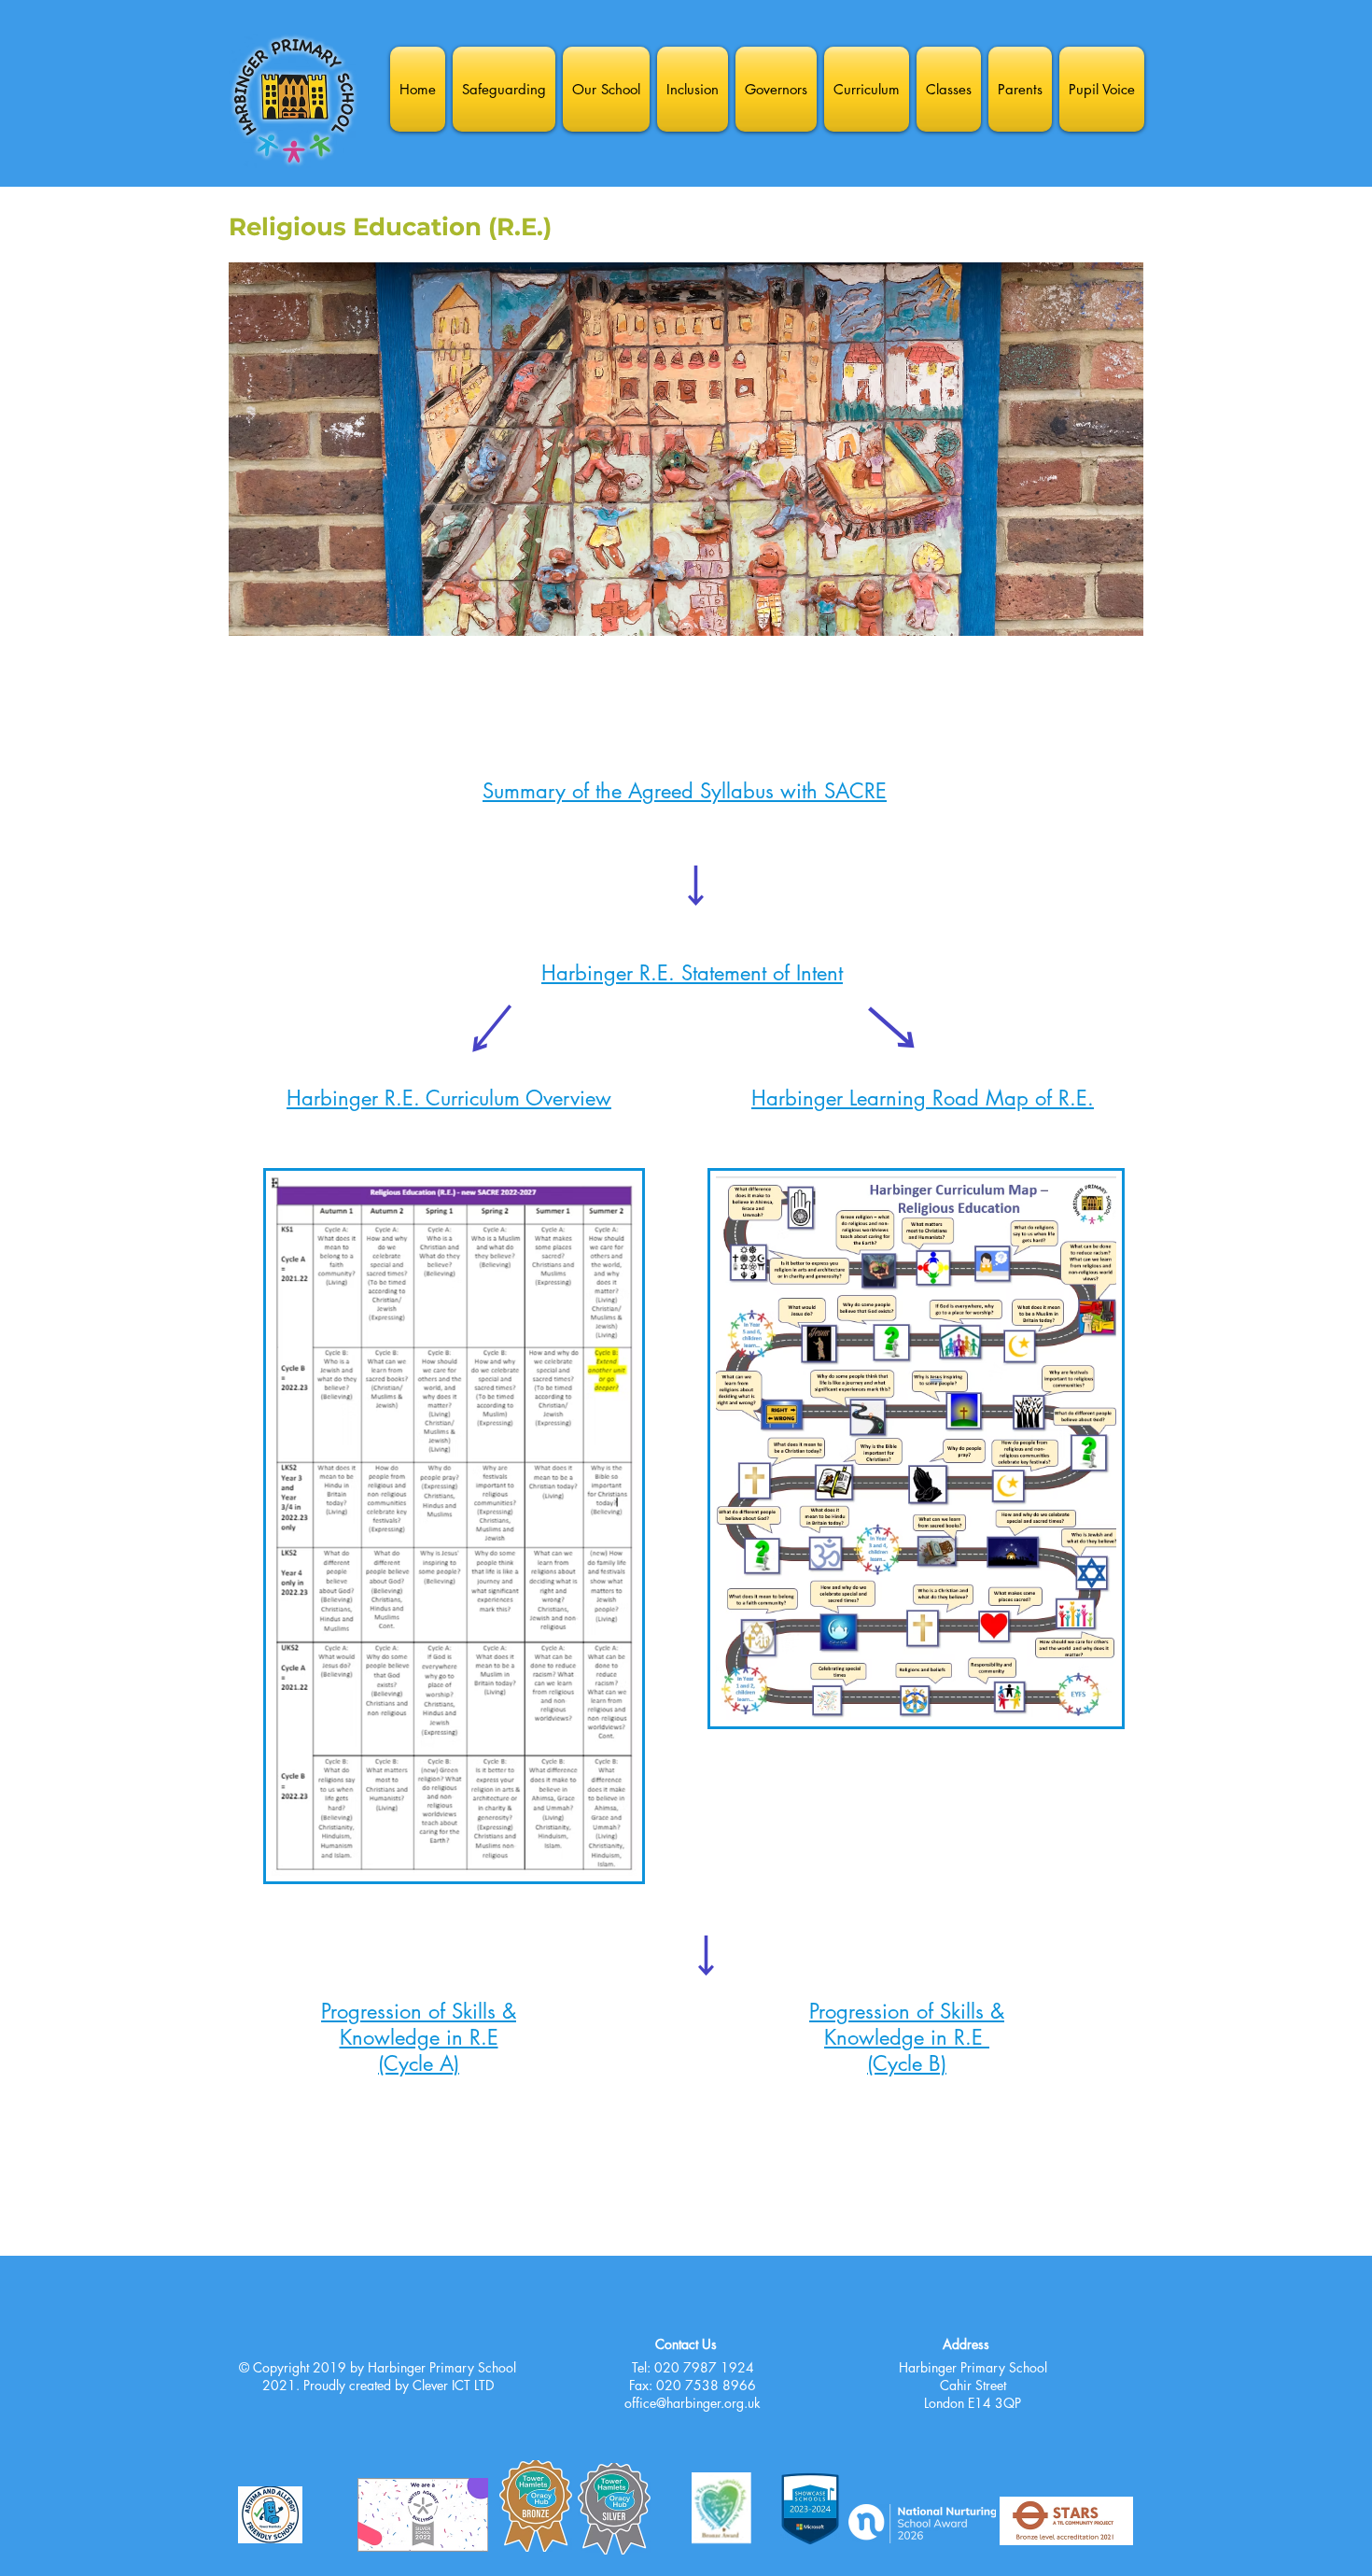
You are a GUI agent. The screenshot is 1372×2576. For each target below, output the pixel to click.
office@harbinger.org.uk (693, 2403)
